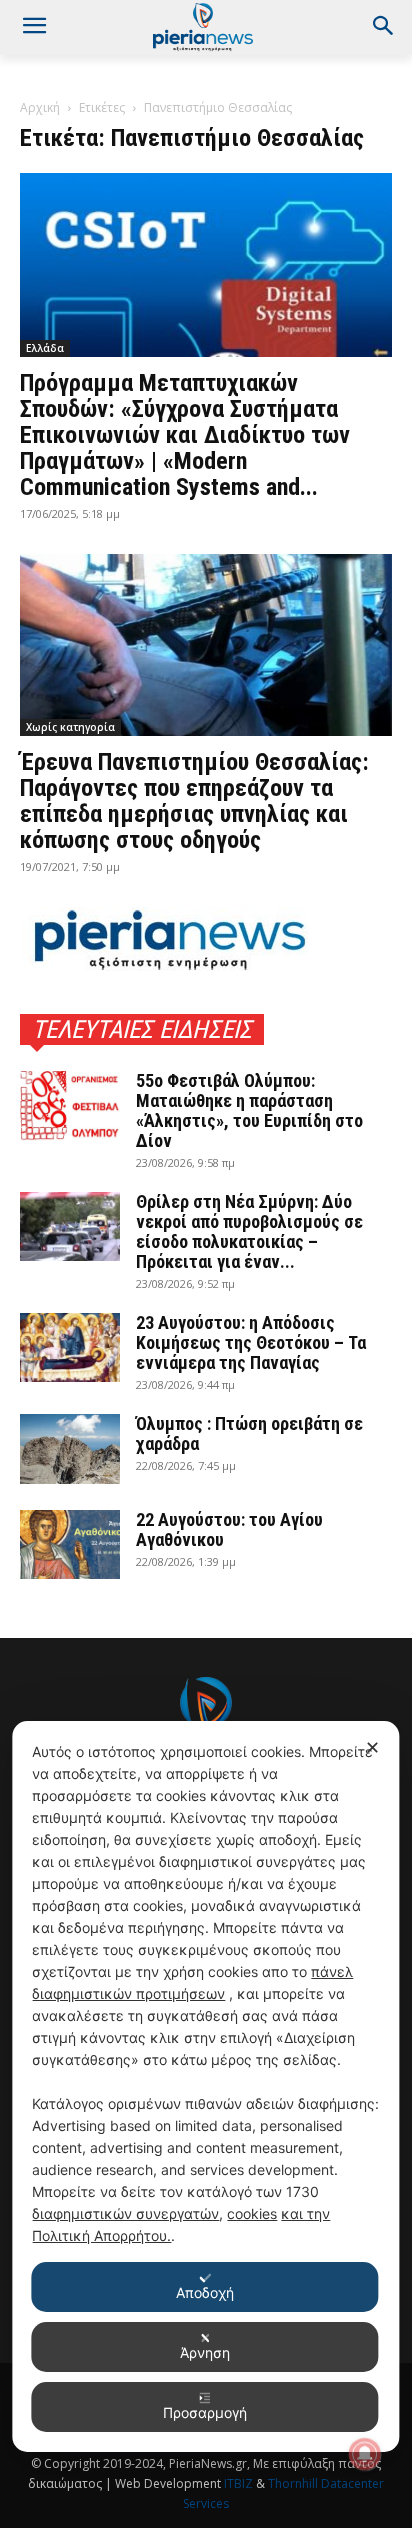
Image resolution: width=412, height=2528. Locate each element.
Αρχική (40, 107)
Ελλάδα (45, 348)
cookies (252, 2213)
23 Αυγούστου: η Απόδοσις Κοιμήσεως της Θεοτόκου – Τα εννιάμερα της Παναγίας (251, 1342)
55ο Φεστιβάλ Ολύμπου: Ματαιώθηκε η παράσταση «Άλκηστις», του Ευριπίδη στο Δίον (249, 1110)
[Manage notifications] (365, 2454)
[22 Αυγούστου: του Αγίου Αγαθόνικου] (70, 1544)
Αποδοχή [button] (205, 2292)
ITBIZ (240, 2483)
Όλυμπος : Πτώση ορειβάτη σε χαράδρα (249, 1433)
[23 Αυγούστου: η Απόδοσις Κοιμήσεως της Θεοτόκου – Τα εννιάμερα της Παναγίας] (70, 1347)
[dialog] (205, 2086)
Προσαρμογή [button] (205, 2412)
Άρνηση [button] (205, 2352)
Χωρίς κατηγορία (70, 727)
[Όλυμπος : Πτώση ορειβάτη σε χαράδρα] (70, 1449)
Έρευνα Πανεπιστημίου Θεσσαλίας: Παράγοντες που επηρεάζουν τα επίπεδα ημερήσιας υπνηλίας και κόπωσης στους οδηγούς (194, 801)
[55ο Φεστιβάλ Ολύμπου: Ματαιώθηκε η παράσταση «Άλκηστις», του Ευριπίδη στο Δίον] (70, 1106)
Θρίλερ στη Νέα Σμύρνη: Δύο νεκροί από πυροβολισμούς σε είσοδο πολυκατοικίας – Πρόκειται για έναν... (249, 1231)
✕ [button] (372, 1747)
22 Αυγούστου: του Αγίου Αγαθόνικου (229, 1529)
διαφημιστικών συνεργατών (125, 2213)
